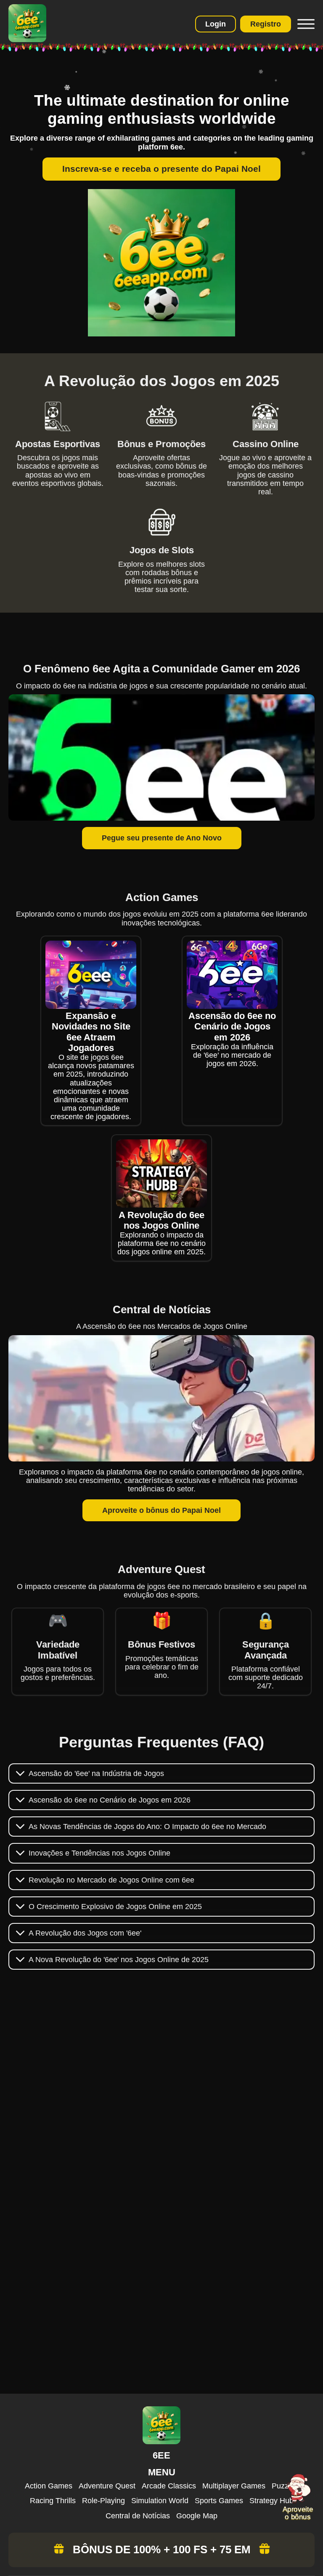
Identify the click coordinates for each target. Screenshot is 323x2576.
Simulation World (160, 2501)
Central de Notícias (138, 2516)
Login (216, 24)
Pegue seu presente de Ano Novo (162, 838)
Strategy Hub (271, 2501)
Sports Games (219, 2501)
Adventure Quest (107, 2486)
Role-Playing (103, 2501)
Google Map (197, 2516)
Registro (266, 24)
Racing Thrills (53, 2501)
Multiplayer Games (234, 2486)
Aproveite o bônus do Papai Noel (161, 1510)
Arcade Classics (169, 2486)
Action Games (49, 2486)
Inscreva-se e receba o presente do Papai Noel (161, 169)
